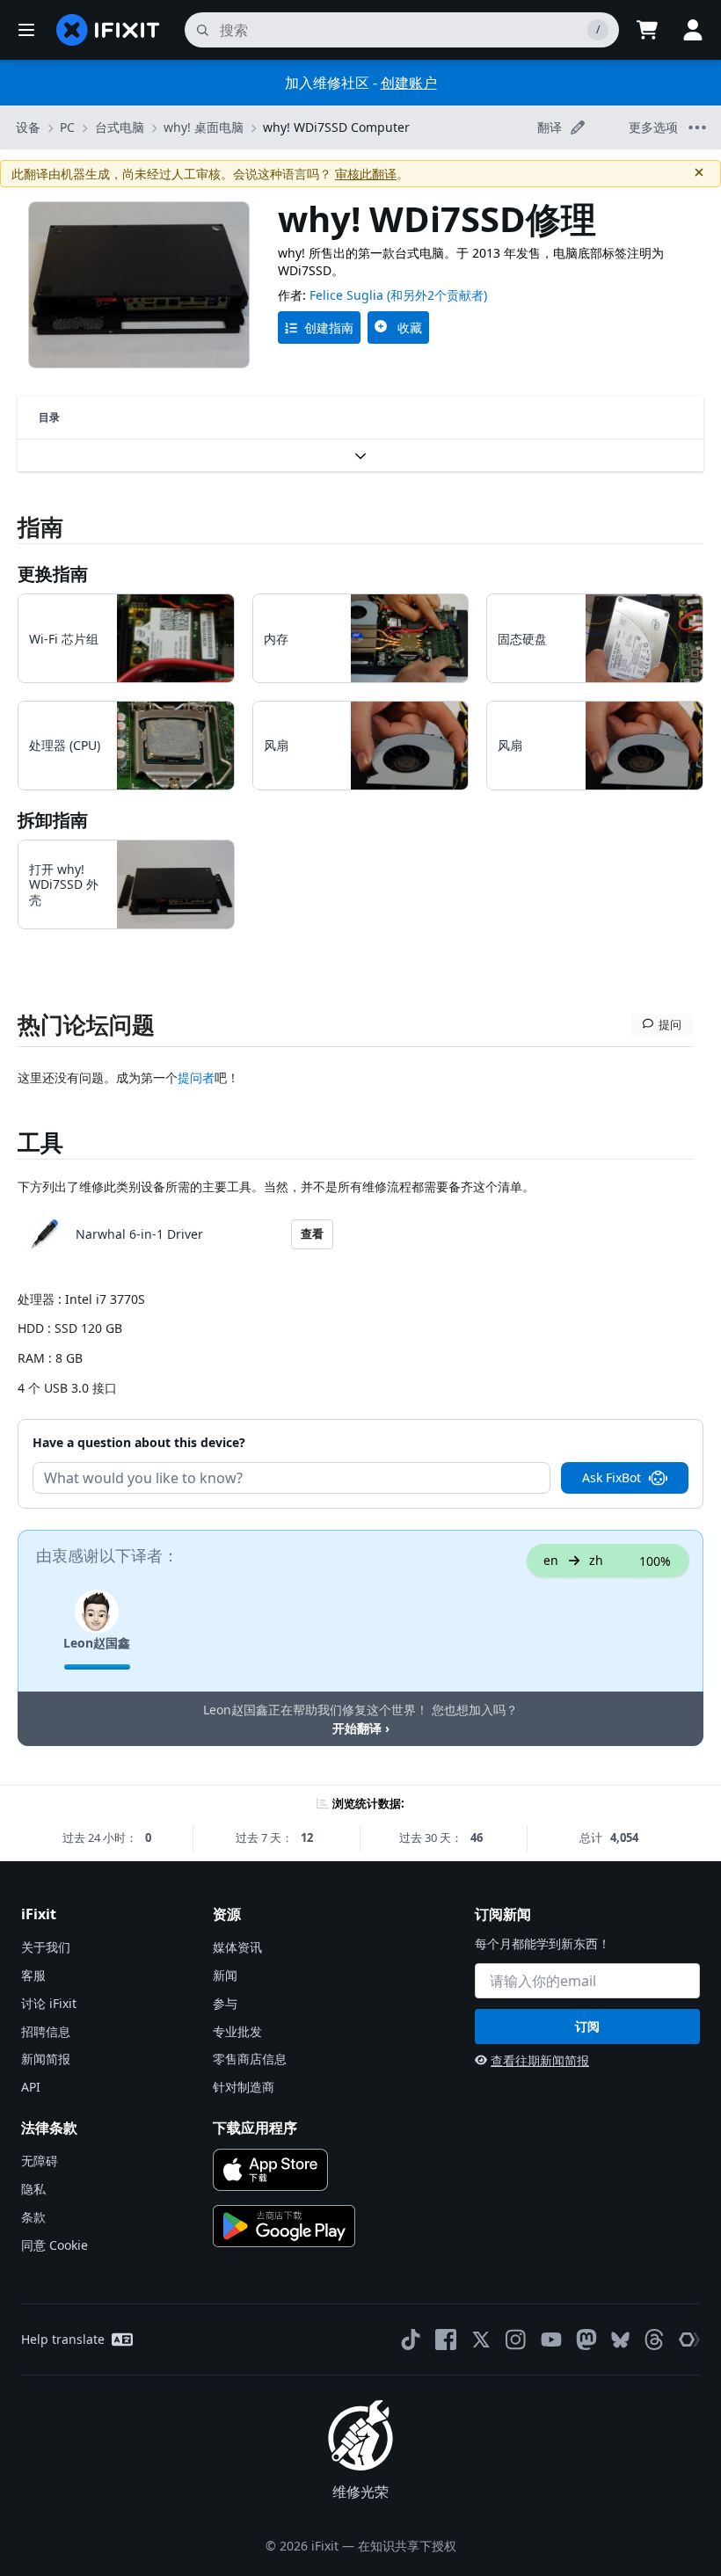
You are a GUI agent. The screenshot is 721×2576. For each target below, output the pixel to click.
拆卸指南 (53, 820)
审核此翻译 (366, 174)
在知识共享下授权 (407, 2546)
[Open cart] (647, 30)
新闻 (225, 1975)
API (31, 2087)
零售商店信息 (250, 2059)
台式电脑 (120, 127)
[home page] (108, 30)
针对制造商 (244, 2087)
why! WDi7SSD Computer (336, 127)
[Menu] (26, 30)
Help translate (63, 2339)
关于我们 (46, 1947)
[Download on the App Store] (270, 2170)
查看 (312, 1233)
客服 (33, 1975)
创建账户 (409, 83)
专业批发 (237, 2031)
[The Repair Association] (689, 2340)
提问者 (196, 1077)
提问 (670, 1024)
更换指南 (53, 574)
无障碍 (40, 2161)
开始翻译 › (361, 1728)
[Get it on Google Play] (284, 2226)
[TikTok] (411, 2340)
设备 (28, 127)
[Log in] (693, 30)
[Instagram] (516, 2340)
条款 (33, 2217)
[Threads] (654, 2340)
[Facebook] (446, 2340)
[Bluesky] (620, 2340)
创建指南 (329, 327)
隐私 (33, 2189)
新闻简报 (46, 2059)
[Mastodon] (586, 2340)
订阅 (587, 2026)
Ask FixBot (612, 1477)
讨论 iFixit (49, 2003)
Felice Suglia (346, 295)
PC (67, 127)
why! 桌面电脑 (204, 127)
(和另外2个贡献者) (437, 295)
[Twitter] (481, 2340)
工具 (40, 1142)
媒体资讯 (237, 1947)
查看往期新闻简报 (540, 2060)
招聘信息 (46, 2031)
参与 (225, 2003)
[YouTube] (551, 2340)
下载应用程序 (255, 2128)
